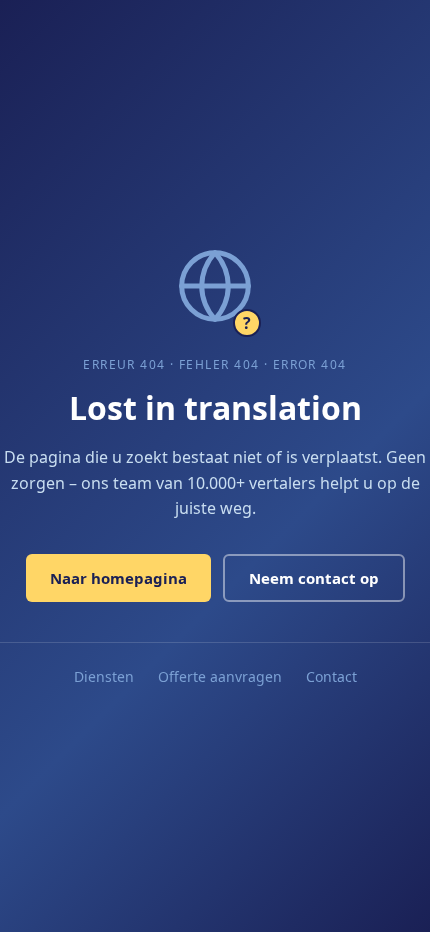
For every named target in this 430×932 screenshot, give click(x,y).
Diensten (104, 676)
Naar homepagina (118, 578)
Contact (331, 676)
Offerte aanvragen (220, 676)
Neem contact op (314, 578)
